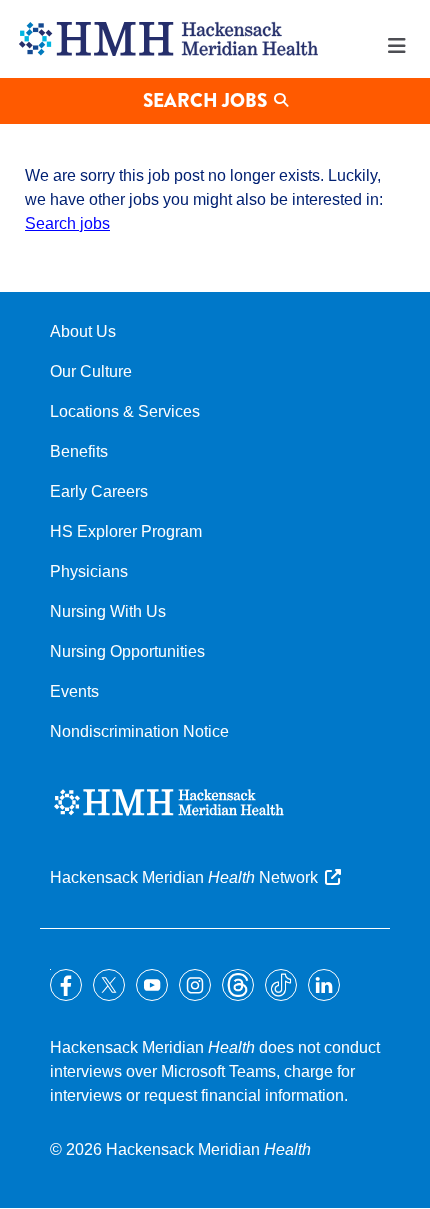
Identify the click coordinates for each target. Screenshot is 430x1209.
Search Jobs (205, 100)
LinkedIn (324, 985)
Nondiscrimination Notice (139, 731)
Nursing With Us (108, 611)
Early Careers (99, 491)
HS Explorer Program (126, 531)
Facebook (66, 985)
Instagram (195, 985)
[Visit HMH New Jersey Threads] (238, 985)
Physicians (89, 571)
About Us (83, 331)
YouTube (152, 985)
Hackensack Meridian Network (184, 877)
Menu (397, 46)
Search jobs (67, 223)
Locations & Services (125, 411)
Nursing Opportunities (127, 651)
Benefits (79, 451)
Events (74, 691)
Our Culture (91, 371)
